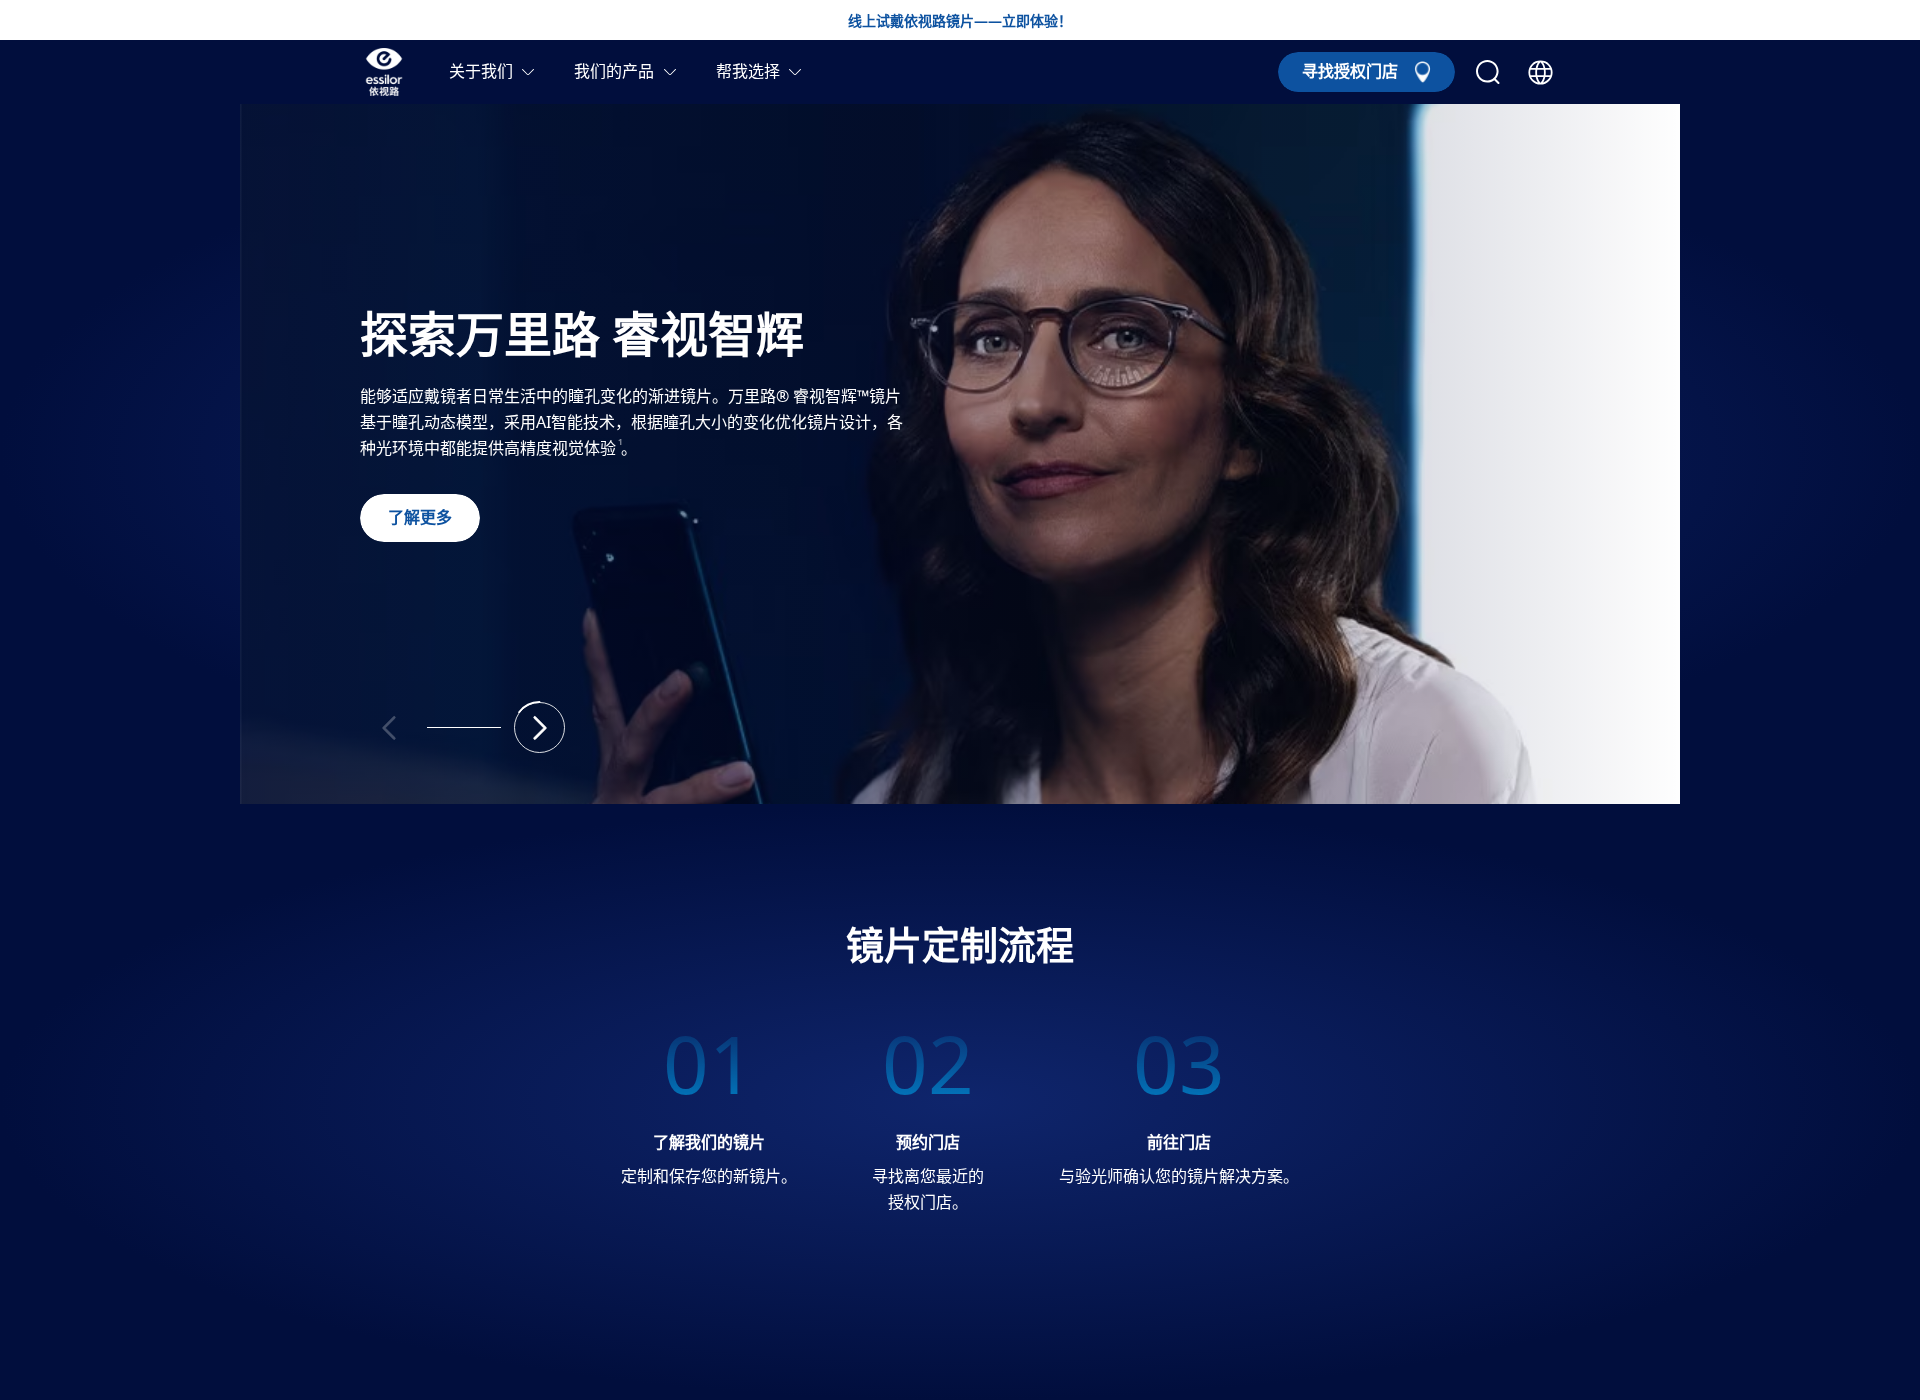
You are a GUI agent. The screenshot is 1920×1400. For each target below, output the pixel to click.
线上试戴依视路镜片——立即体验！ (960, 22)
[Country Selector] (1540, 72)
